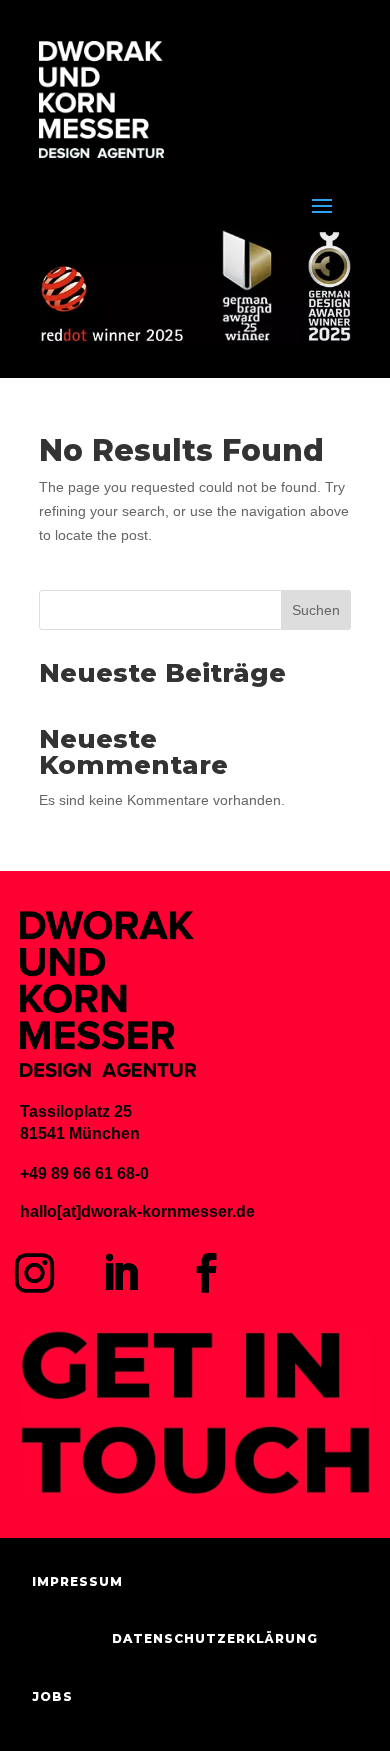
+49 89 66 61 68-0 (84, 1173)
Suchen (316, 610)
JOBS (52, 1696)
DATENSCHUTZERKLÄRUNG (215, 1638)
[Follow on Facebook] (207, 1273)
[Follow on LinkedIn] (121, 1273)
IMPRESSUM (77, 1581)
